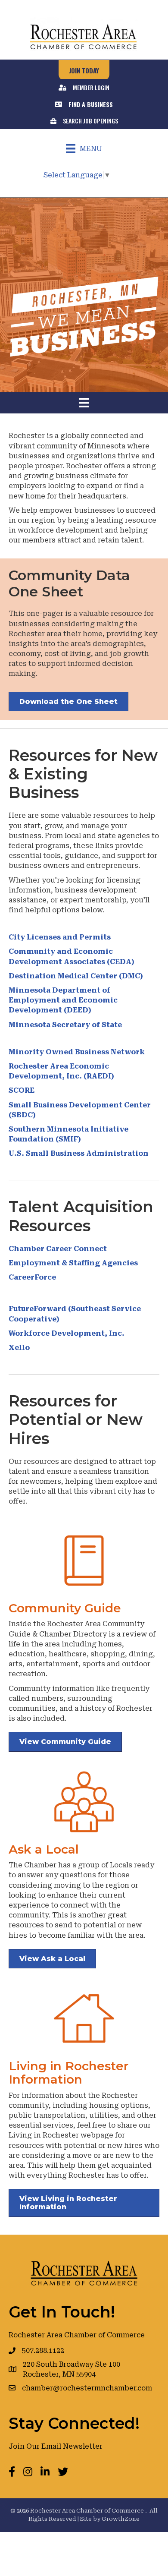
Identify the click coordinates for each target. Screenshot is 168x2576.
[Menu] (84, 403)
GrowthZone (121, 2519)
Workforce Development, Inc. (67, 1333)
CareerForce (32, 1277)
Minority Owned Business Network (78, 1052)
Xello (19, 1348)
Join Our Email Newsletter (56, 2446)
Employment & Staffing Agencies (73, 1263)
